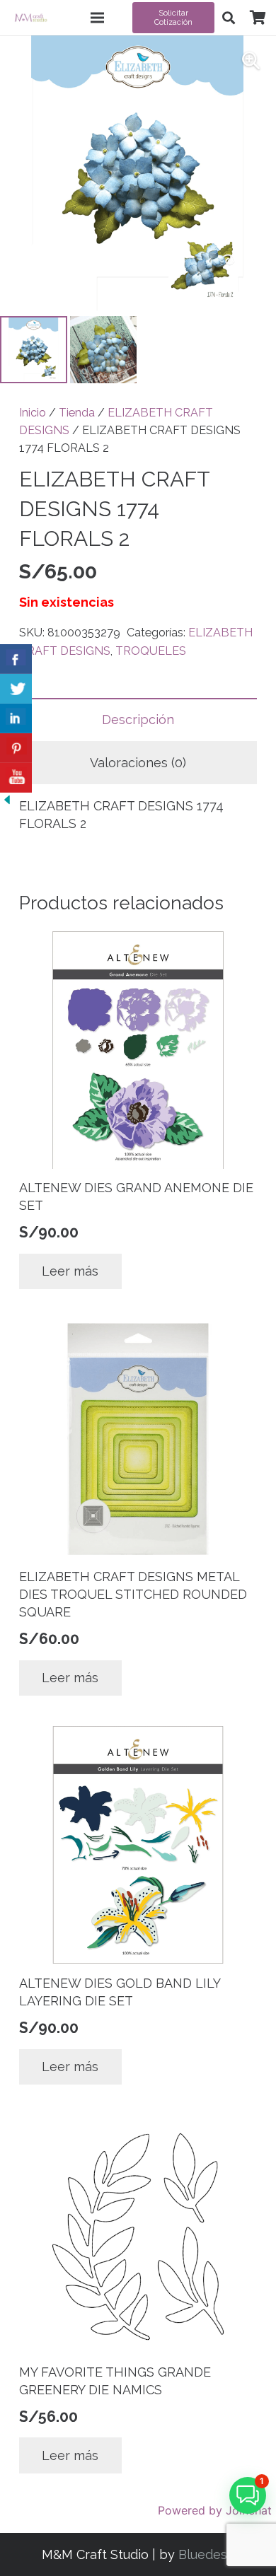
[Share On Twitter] (16, 689)
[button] (229, 18)
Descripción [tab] (138, 719)
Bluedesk (206, 2554)
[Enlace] (31, 18)
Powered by (215, 2510)
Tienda (77, 413)
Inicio (33, 413)
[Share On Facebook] (16, 659)
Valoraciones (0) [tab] (138, 763)
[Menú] (98, 18)
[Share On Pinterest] (16, 748)
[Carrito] (258, 18)
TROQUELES (151, 651)
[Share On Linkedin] (16, 718)
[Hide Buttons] (7, 802)
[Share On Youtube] (16, 778)
